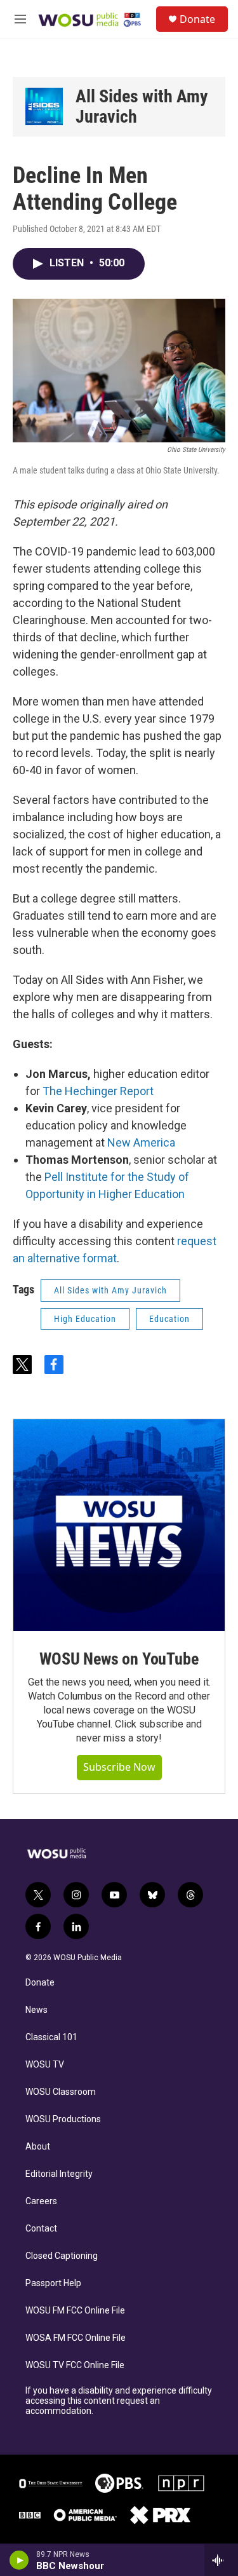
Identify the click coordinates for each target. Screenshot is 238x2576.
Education (169, 1319)
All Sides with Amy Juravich (142, 106)
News (36, 2010)
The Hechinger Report (98, 1091)
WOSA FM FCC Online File (76, 2338)
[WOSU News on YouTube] (119, 1525)
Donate (197, 19)
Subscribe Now (119, 1767)
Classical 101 (51, 2037)
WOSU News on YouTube (119, 1659)
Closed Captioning (62, 2256)
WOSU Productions (63, 2119)
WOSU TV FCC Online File (75, 2365)
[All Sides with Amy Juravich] (44, 106)
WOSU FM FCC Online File (75, 2311)
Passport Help (53, 2283)
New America (141, 1142)
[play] (19, 2560)
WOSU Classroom (61, 2092)
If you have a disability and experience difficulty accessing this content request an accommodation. (119, 2401)
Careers (41, 2201)
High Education (85, 1319)
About (38, 2147)
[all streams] (221, 2560)
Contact (41, 2229)
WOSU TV (45, 2065)
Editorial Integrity (59, 2174)
